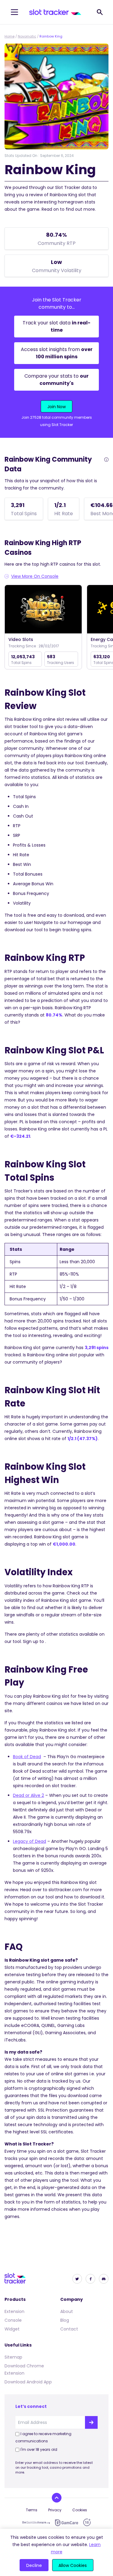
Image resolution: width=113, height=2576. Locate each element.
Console (13, 2320)
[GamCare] (67, 2523)
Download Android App (28, 2382)
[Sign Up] (91, 2422)
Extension (14, 2311)
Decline (34, 2565)
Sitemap (13, 2357)
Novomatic (27, 36)
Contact (69, 2329)
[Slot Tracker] (55, 12)
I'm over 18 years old (39, 2449)
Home (9, 36)
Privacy (55, 2510)
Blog (65, 2320)
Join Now (56, 407)
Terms (32, 2510)
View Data (43, 610)
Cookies (80, 2510)
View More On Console (35, 576)
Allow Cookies (73, 2565)
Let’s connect (31, 2406)
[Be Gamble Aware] (36, 2522)
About (67, 2311)
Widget (12, 2329)
